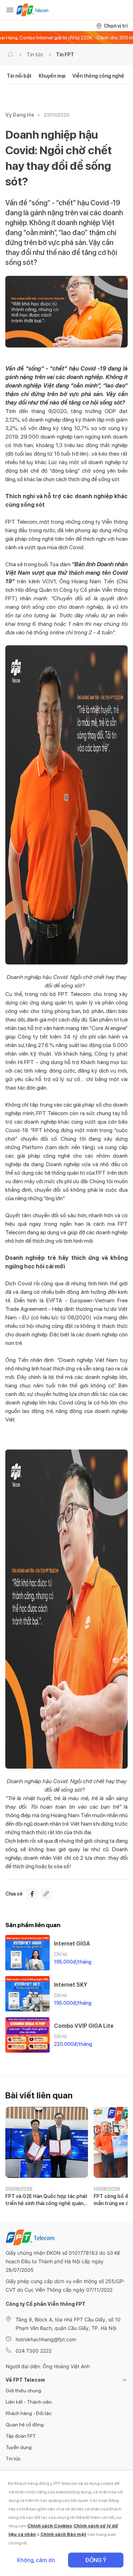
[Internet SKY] (27, 1994)
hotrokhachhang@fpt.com (46, 2339)
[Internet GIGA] (27, 1953)
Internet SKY (71, 1985)
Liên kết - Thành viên (29, 2402)
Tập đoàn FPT (21, 2436)
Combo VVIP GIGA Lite (84, 2026)
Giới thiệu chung (23, 2391)
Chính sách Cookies (50, 2526)
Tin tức (35, 55)
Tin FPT (65, 55)
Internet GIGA (72, 1944)
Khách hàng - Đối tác (29, 2413)
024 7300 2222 (34, 2351)
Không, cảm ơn (36, 2560)
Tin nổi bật (19, 76)
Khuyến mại (52, 76)
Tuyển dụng (19, 2447)
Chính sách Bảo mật (63, 2534)
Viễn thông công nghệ (98, 76)
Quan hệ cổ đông (25, 2425)
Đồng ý (96, 2560)
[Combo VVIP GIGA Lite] (27, 2035)
